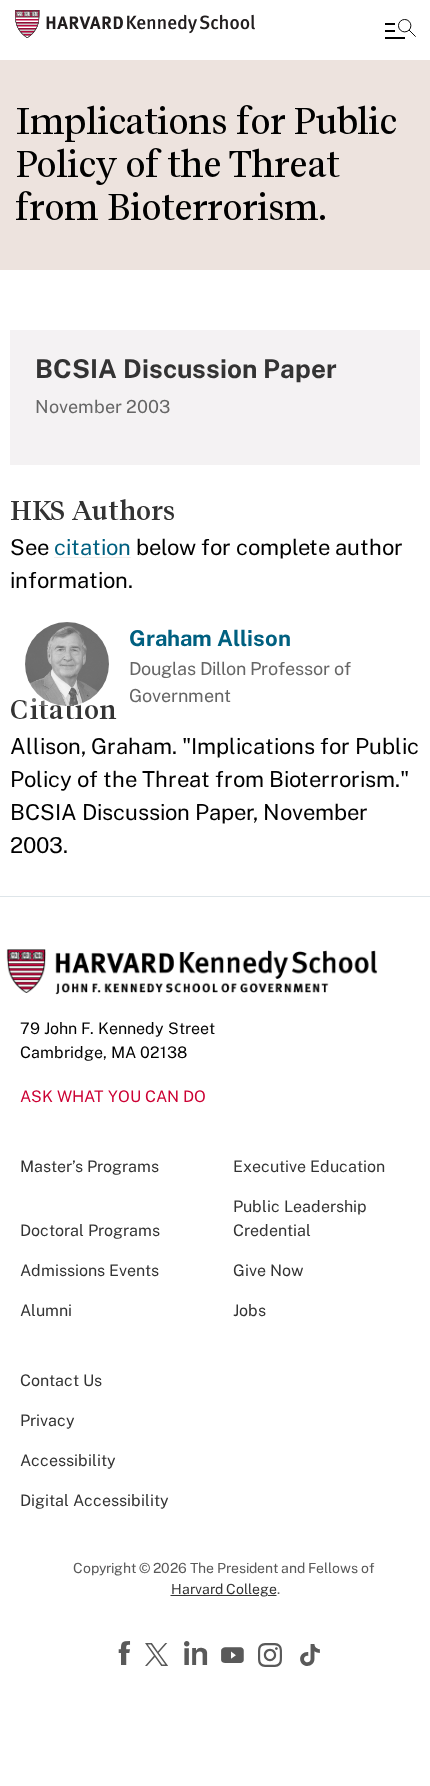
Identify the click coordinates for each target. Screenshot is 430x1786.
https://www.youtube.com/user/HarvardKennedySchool (235, 1656)
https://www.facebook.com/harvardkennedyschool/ (127, 1654)
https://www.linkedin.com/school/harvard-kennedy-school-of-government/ (198, 1654)
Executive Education (309, 1166)
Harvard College (224, 1589)
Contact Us (61, 1380)
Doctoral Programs (90, 1230)
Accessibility (68, 1460)
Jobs (249, 1310)
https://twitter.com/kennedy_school (160, 1656)
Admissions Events (89, 1270)
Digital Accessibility (94, 1500)
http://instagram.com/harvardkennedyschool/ (273, 1657)
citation (92, 547)
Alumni (46, 1310)
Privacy (47, 1420)
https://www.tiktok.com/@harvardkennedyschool (311, 1655)
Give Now (268, 1270)
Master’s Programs (89, 1166)
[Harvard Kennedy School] (135, 24)
